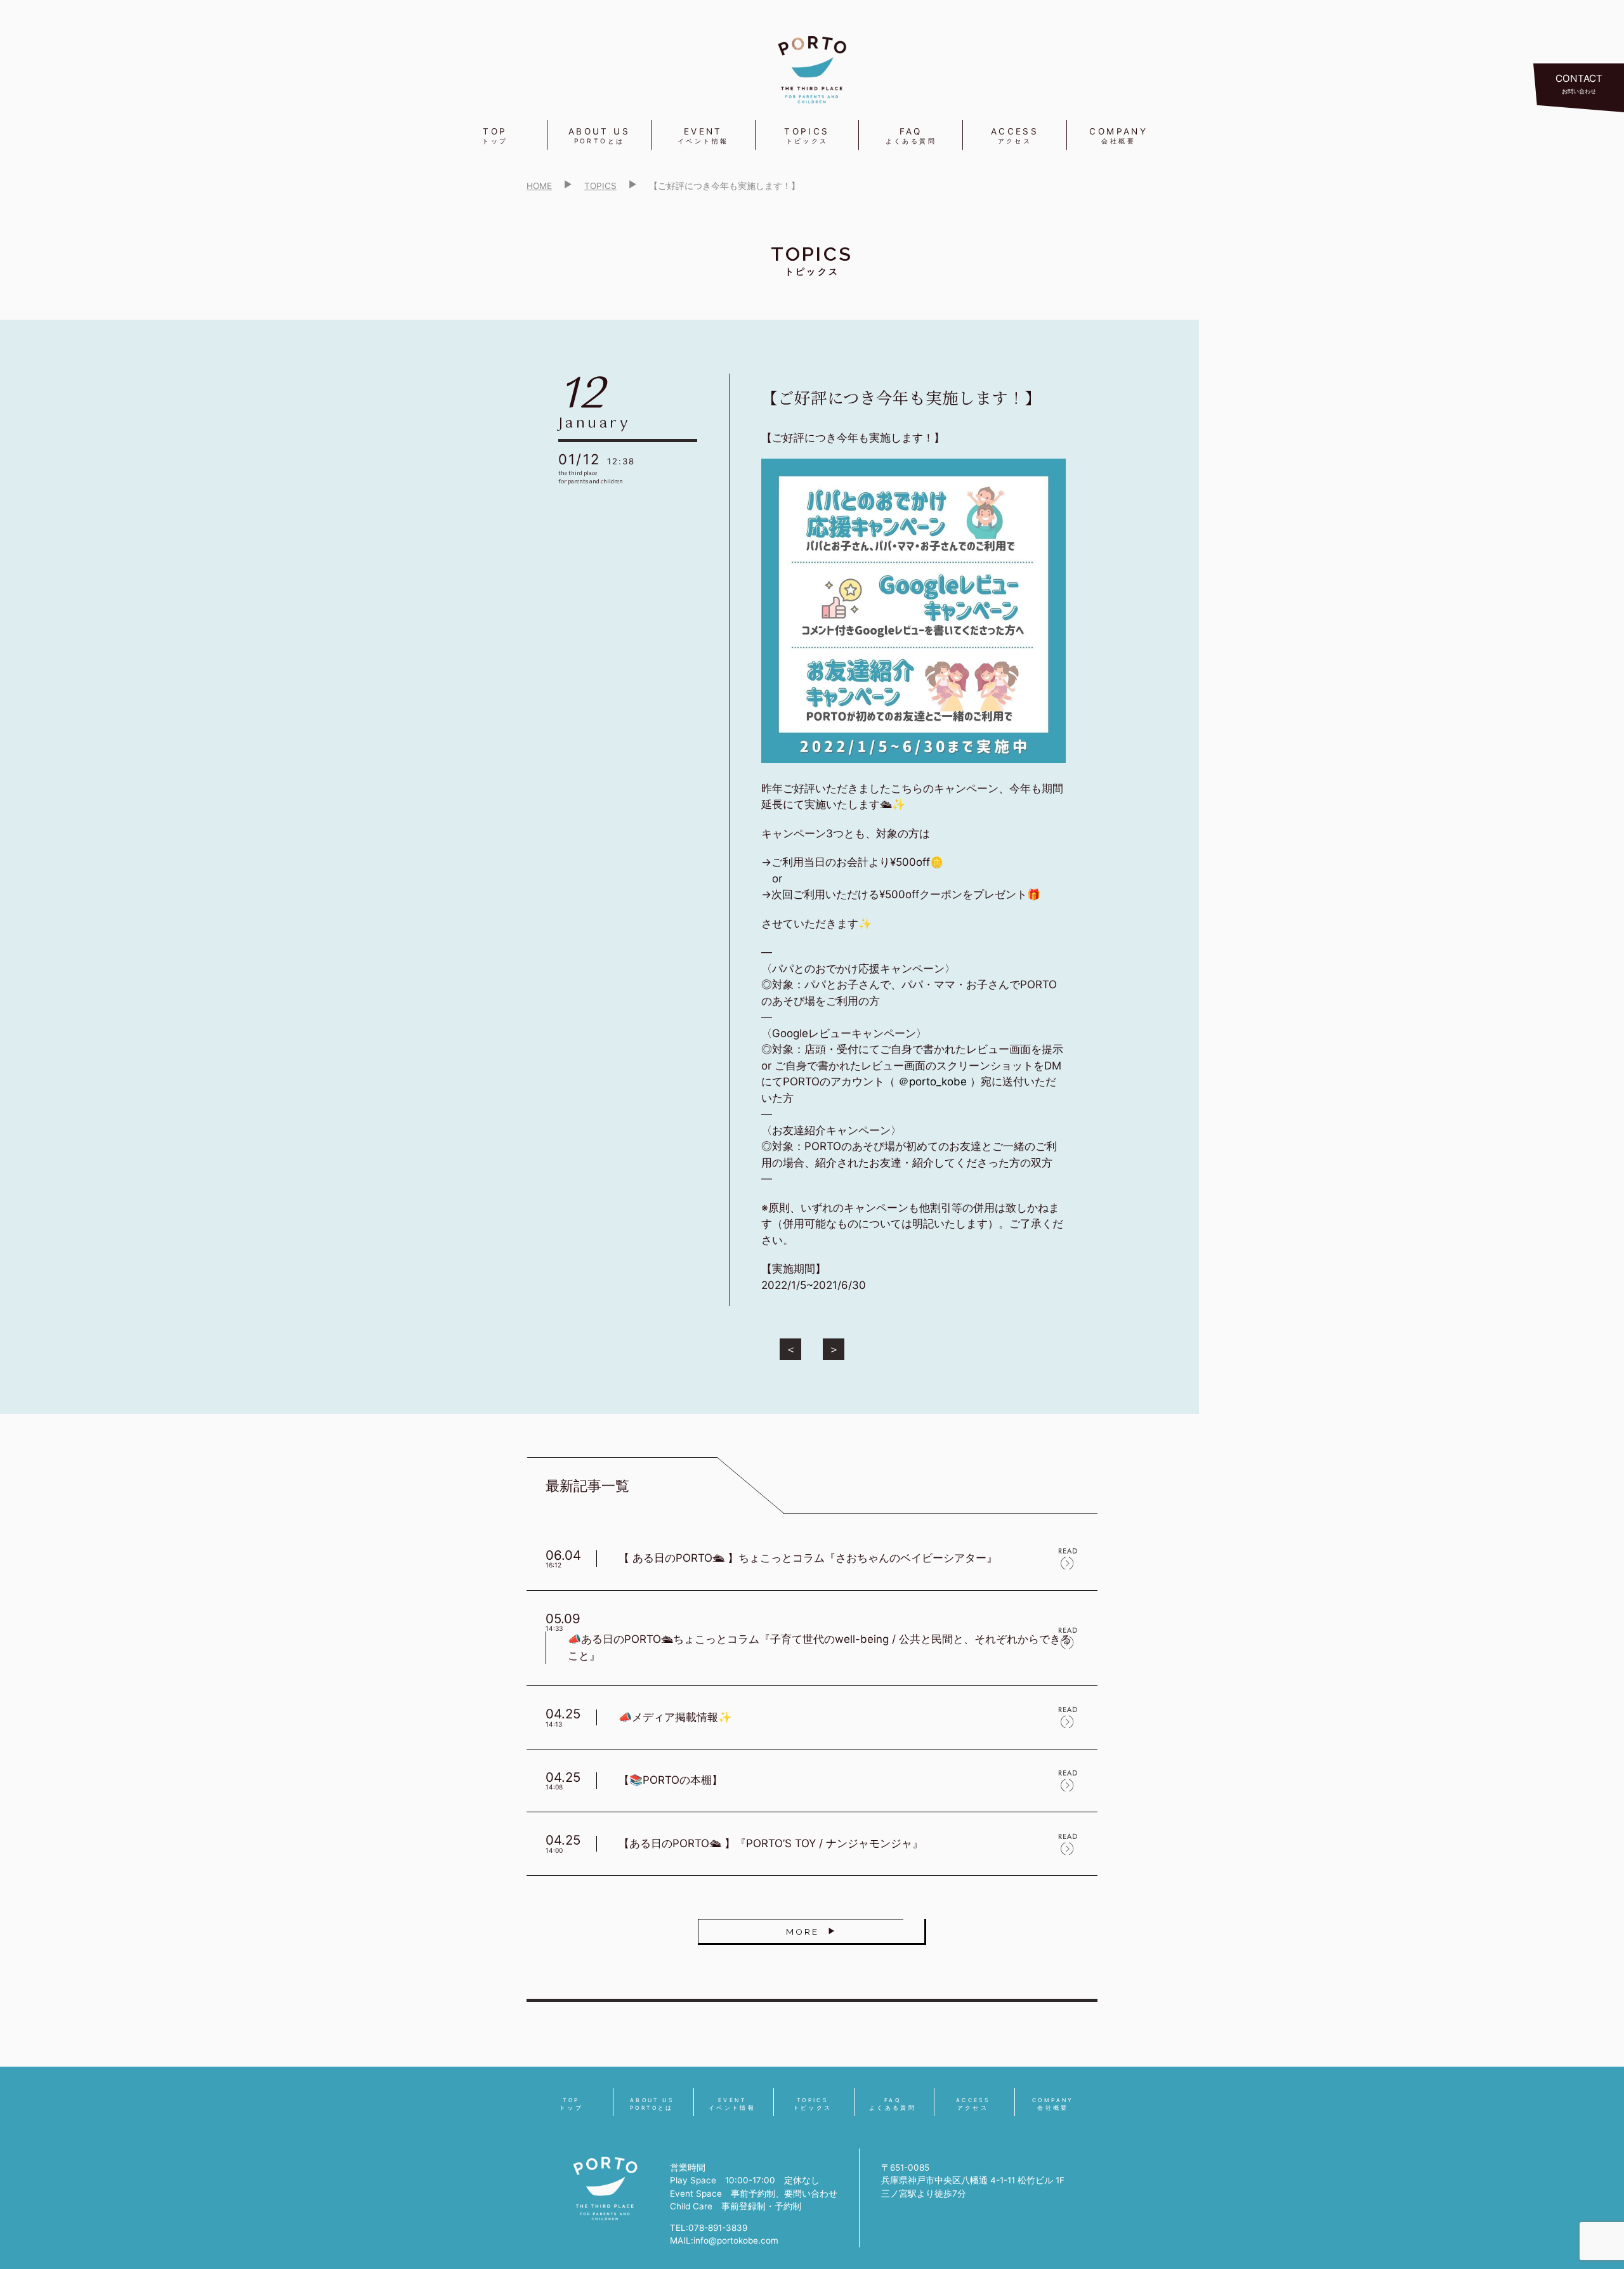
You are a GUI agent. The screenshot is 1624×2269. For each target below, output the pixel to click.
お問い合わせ (1579, 83)
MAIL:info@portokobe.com (724, 2240)
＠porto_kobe (933, 1082)
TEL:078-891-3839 (709, 2228)
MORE (802, 1932)
